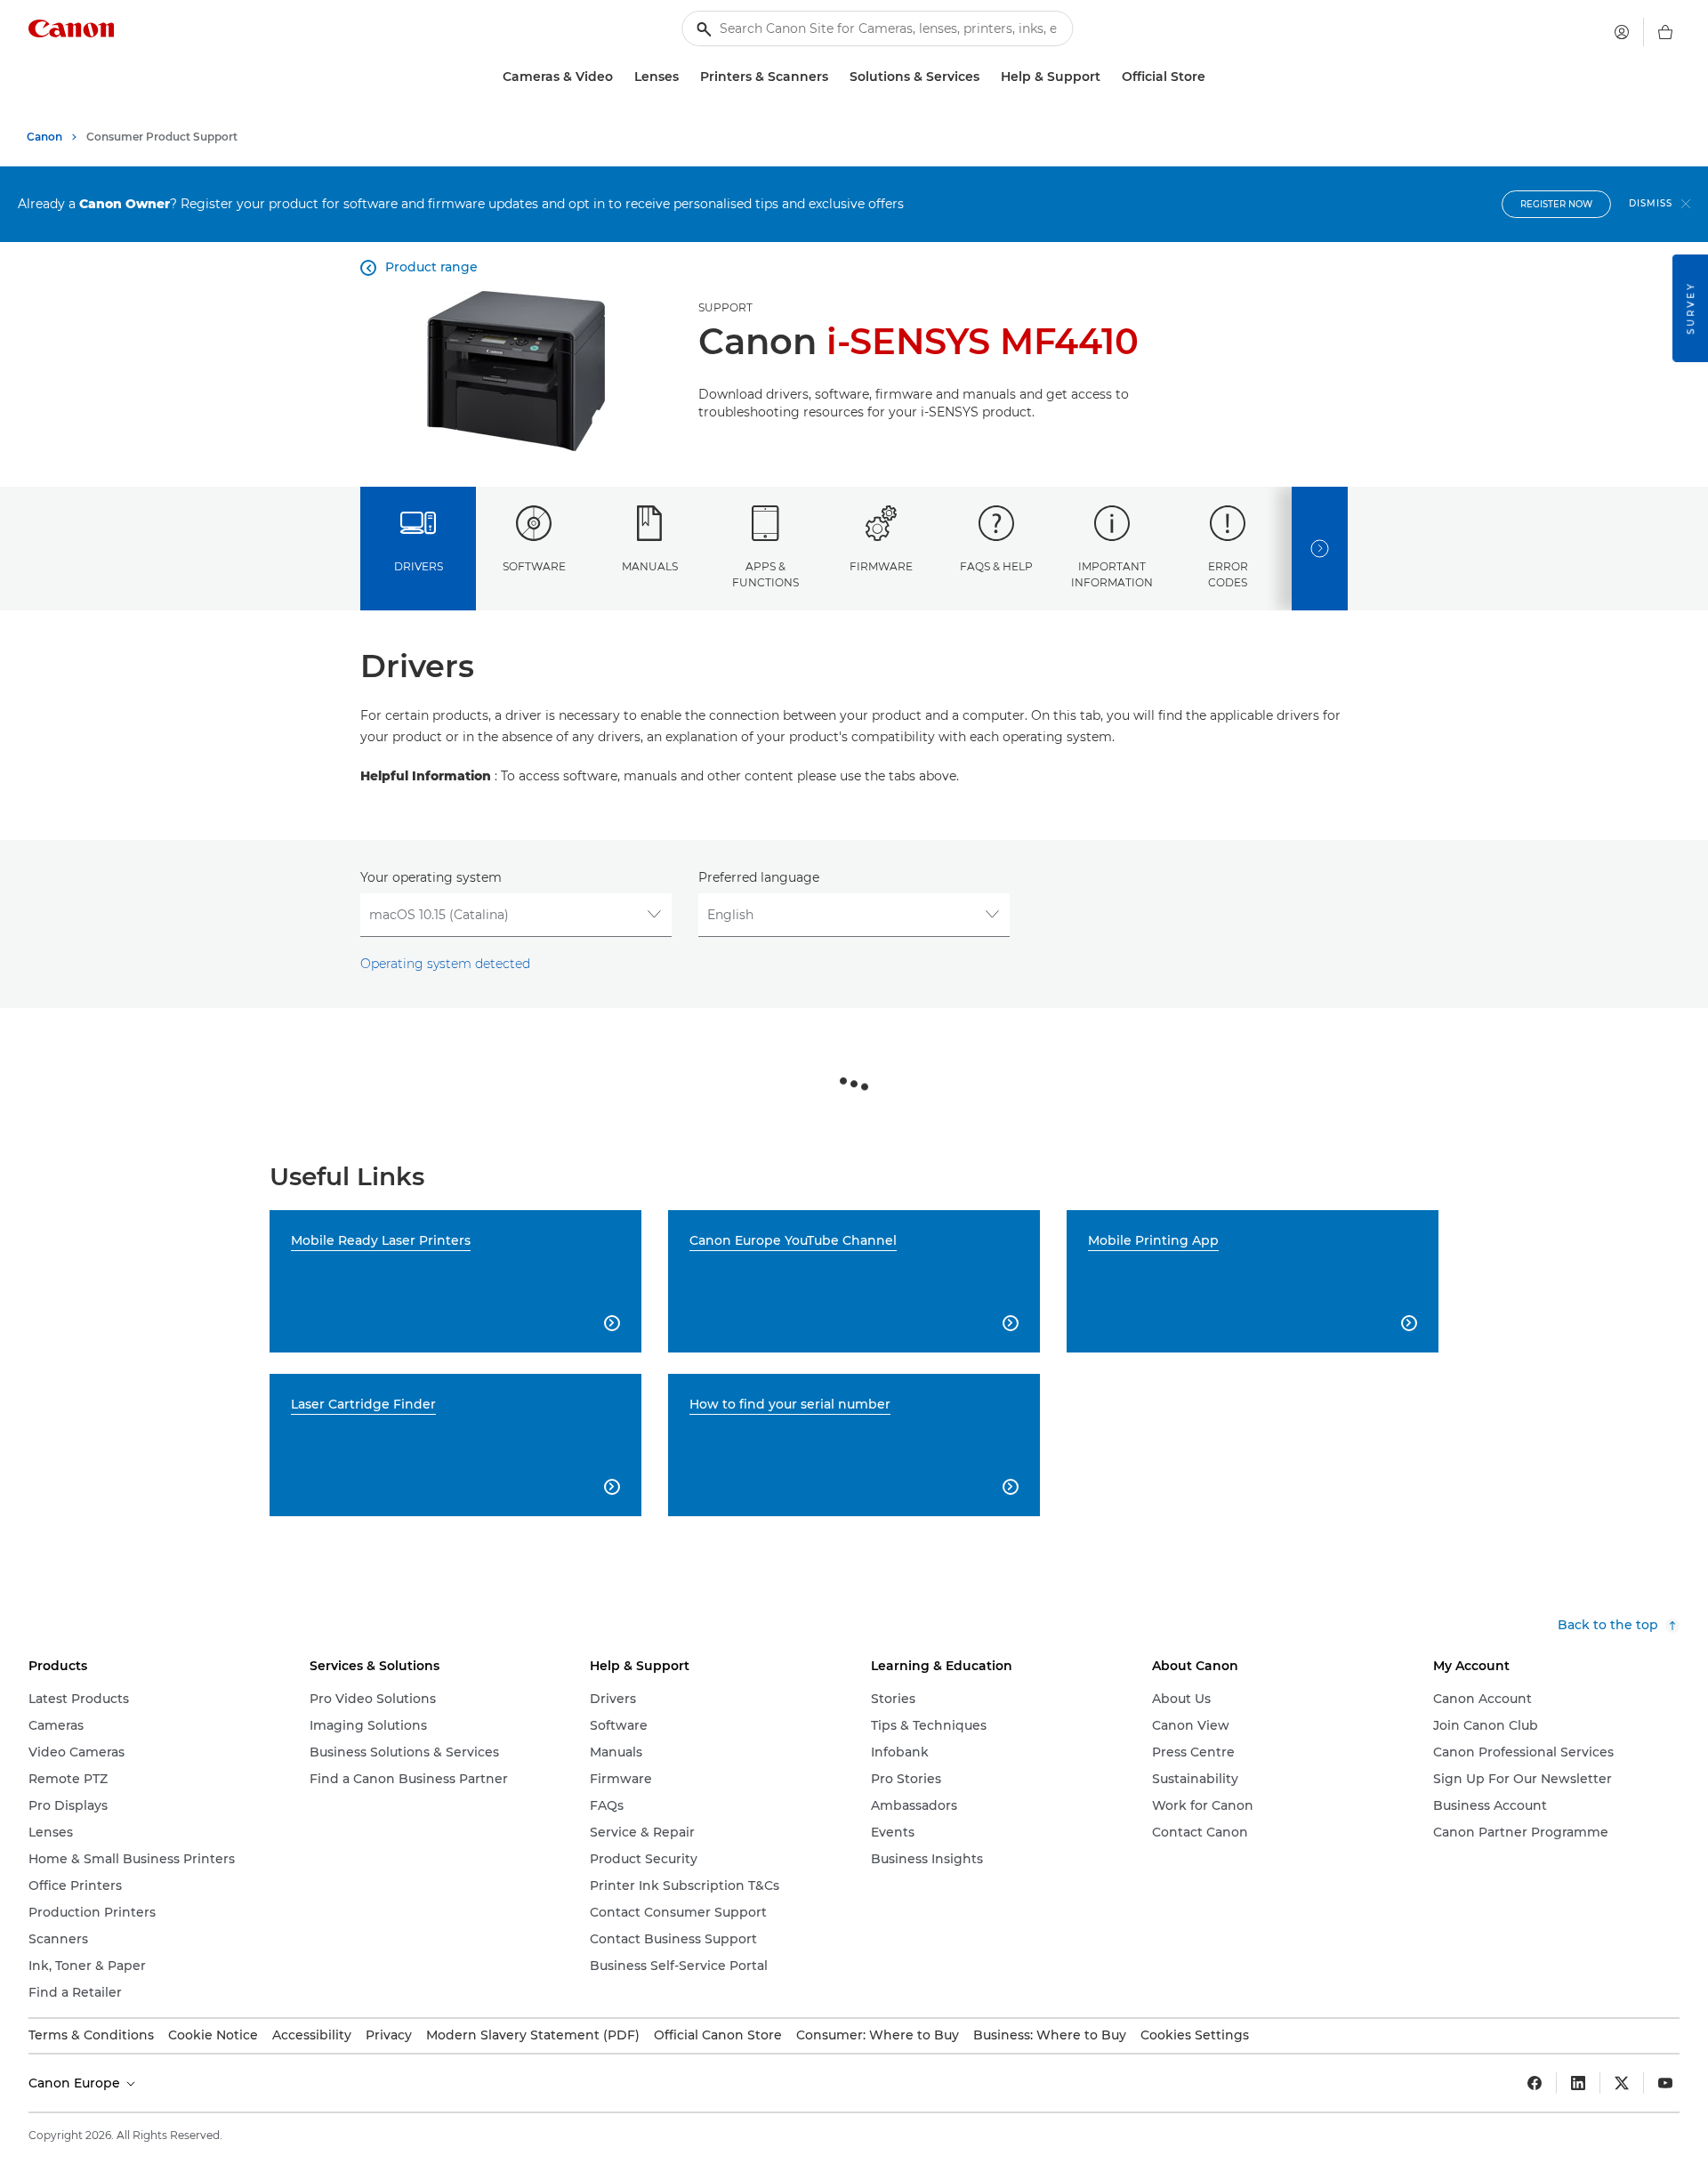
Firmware (881, 566)
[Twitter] (1622, 2083)
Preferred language (759, 877)
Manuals (650, 566)
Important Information (1112, 574)
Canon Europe (76, 2083)
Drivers (419, 566)
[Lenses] (686, 77)
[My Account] (1622, 32)
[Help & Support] (1108, 77)
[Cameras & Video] (620, 77)
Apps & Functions (765, 574)
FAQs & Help (996, 566)
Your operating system (431, 877)
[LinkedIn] (1578, 2083)
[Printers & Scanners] (835, 77)
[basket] (1665, 32)
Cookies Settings (1195, 2035)
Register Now (1556, 204)
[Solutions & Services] (987, 77)
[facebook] (1535, 2083)
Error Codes (1228, 574)
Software (534, 566)
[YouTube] (1665, 2083)
